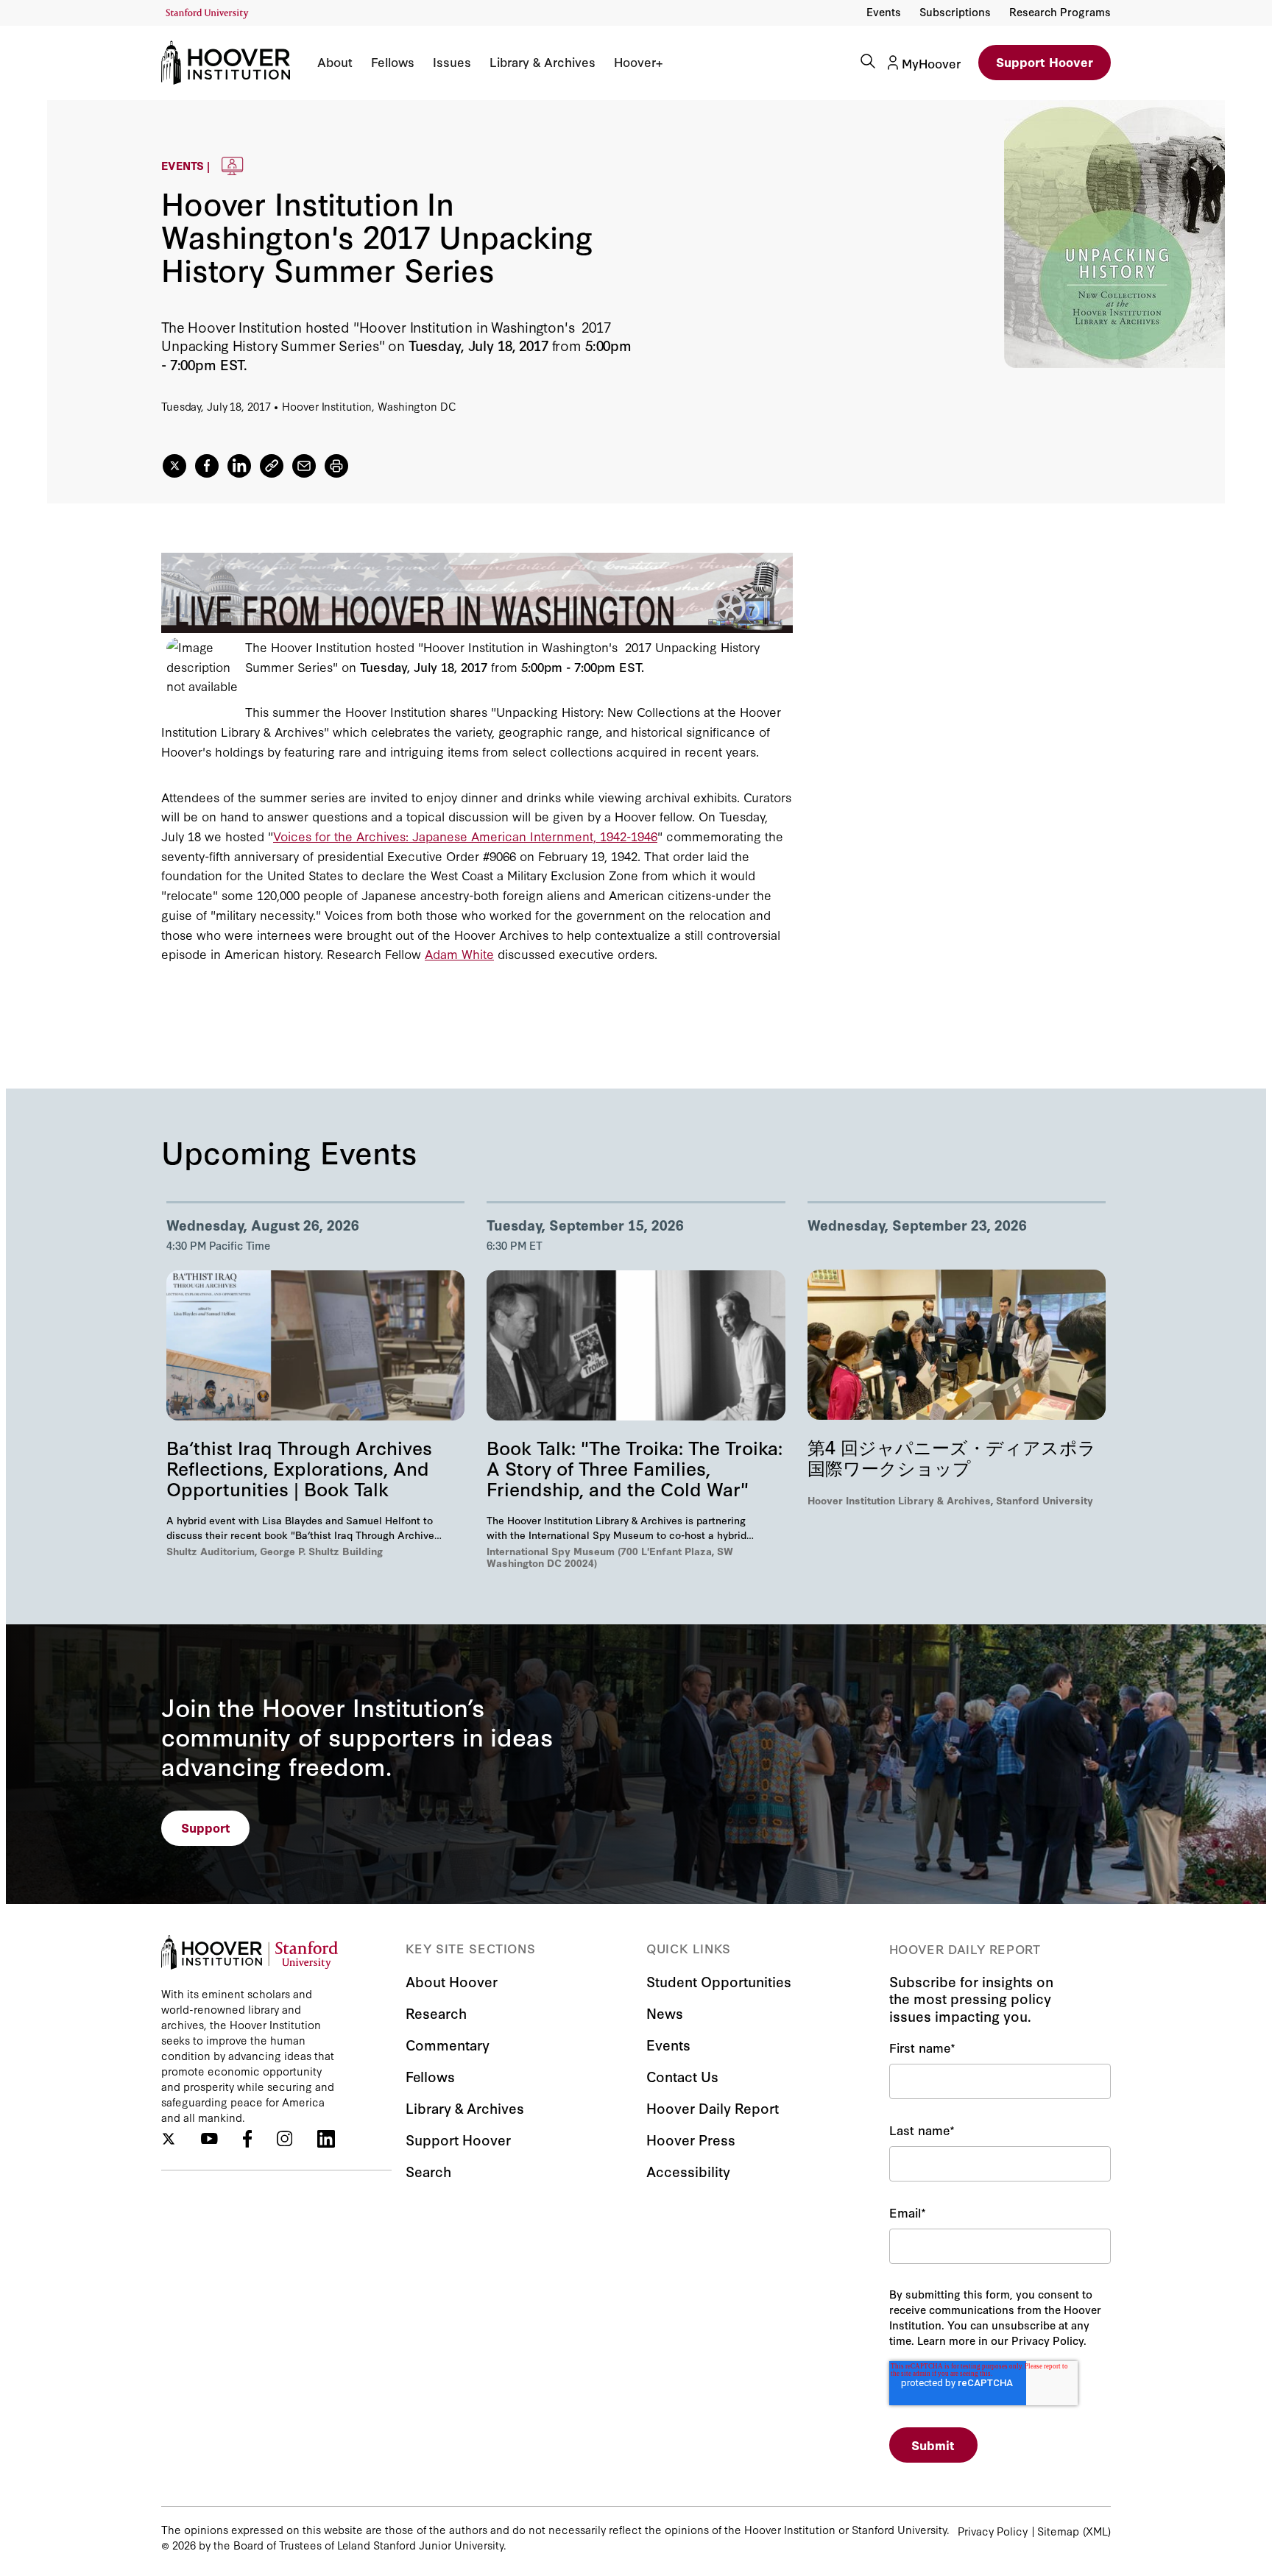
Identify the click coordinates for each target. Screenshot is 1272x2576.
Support (206, 1827)
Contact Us (682, 2076)
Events (884, 11)
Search (428, 2171)
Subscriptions (955, 11)
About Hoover (452, 1981)
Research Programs (1060, 11)
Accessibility (688, 2171)
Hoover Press (691, 2139)
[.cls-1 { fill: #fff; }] (272, 466)
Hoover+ (638, 62)
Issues (452, 62)
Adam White (459, 953)
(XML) (1097, 2531)
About (335, 62)
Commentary (448, 2044)
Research (436, 2013)
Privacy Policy (993, 2531)
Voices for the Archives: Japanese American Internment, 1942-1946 (465, 836)
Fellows (393, 62)
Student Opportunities (719, 1981)
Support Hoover (1045, 61)
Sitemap (1058, 2531)
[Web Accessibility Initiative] (207, 14)
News (665, 2013)
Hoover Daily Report (713, 2108)
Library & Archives (543, 62)
